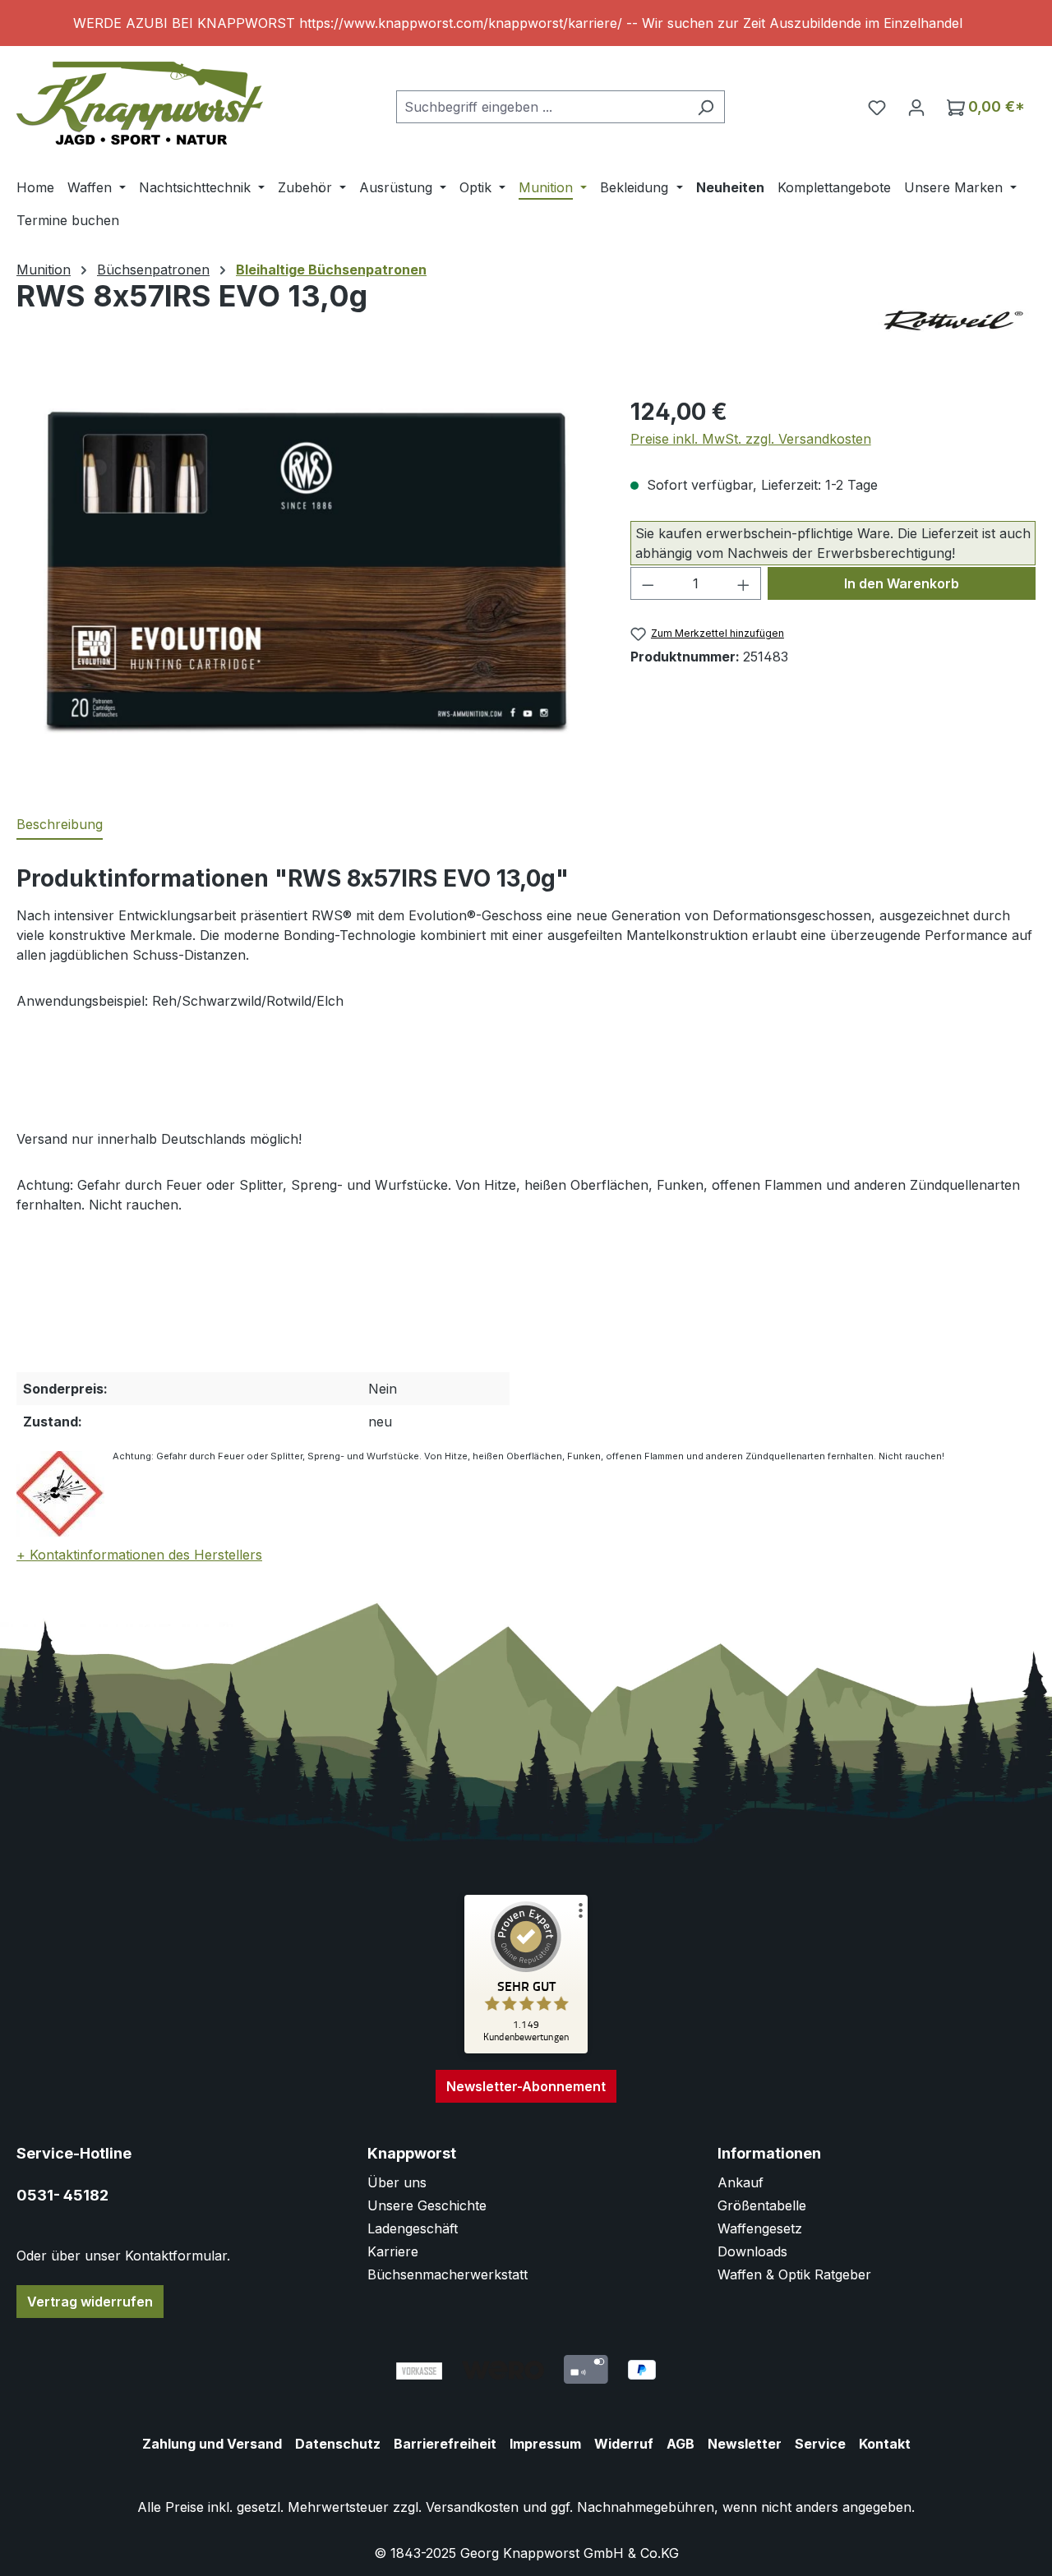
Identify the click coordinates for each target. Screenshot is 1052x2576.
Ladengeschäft (413, 2228)
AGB (681, 2444)
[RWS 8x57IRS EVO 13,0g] (307, 571)
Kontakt (885, 2444)
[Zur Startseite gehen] (140, 103)
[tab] (60, 825)
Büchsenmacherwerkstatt (448, 2274)
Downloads (752, 2251)
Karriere (393, 2251)
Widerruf (624, 2444)
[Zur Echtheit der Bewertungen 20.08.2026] (526, 2049)
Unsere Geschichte (427, 2205)
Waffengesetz (760, 2228)
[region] (526, 23)
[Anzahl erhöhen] (744, 583)
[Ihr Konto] (916, 107)
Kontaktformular (176, 2256)
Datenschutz (338, 2444)
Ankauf (741, 2182)
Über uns (397, 2182)
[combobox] (542, 107)
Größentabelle (762, 2205)
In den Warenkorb (902, 583)
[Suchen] (706, 107)
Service (820, 2444)
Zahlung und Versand (212, 2444)
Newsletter (745, 2444)
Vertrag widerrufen (90, 2302)
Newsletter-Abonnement (526, 2086)
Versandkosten (472, 2507)
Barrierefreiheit (445, 2444)
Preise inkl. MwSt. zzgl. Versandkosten (751, 439)
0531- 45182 (62, 2195)
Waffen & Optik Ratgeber (794, 2274)
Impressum (545, 2444)
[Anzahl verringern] (648, 583)
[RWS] (953, 320)
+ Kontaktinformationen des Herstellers (139, 1555)
